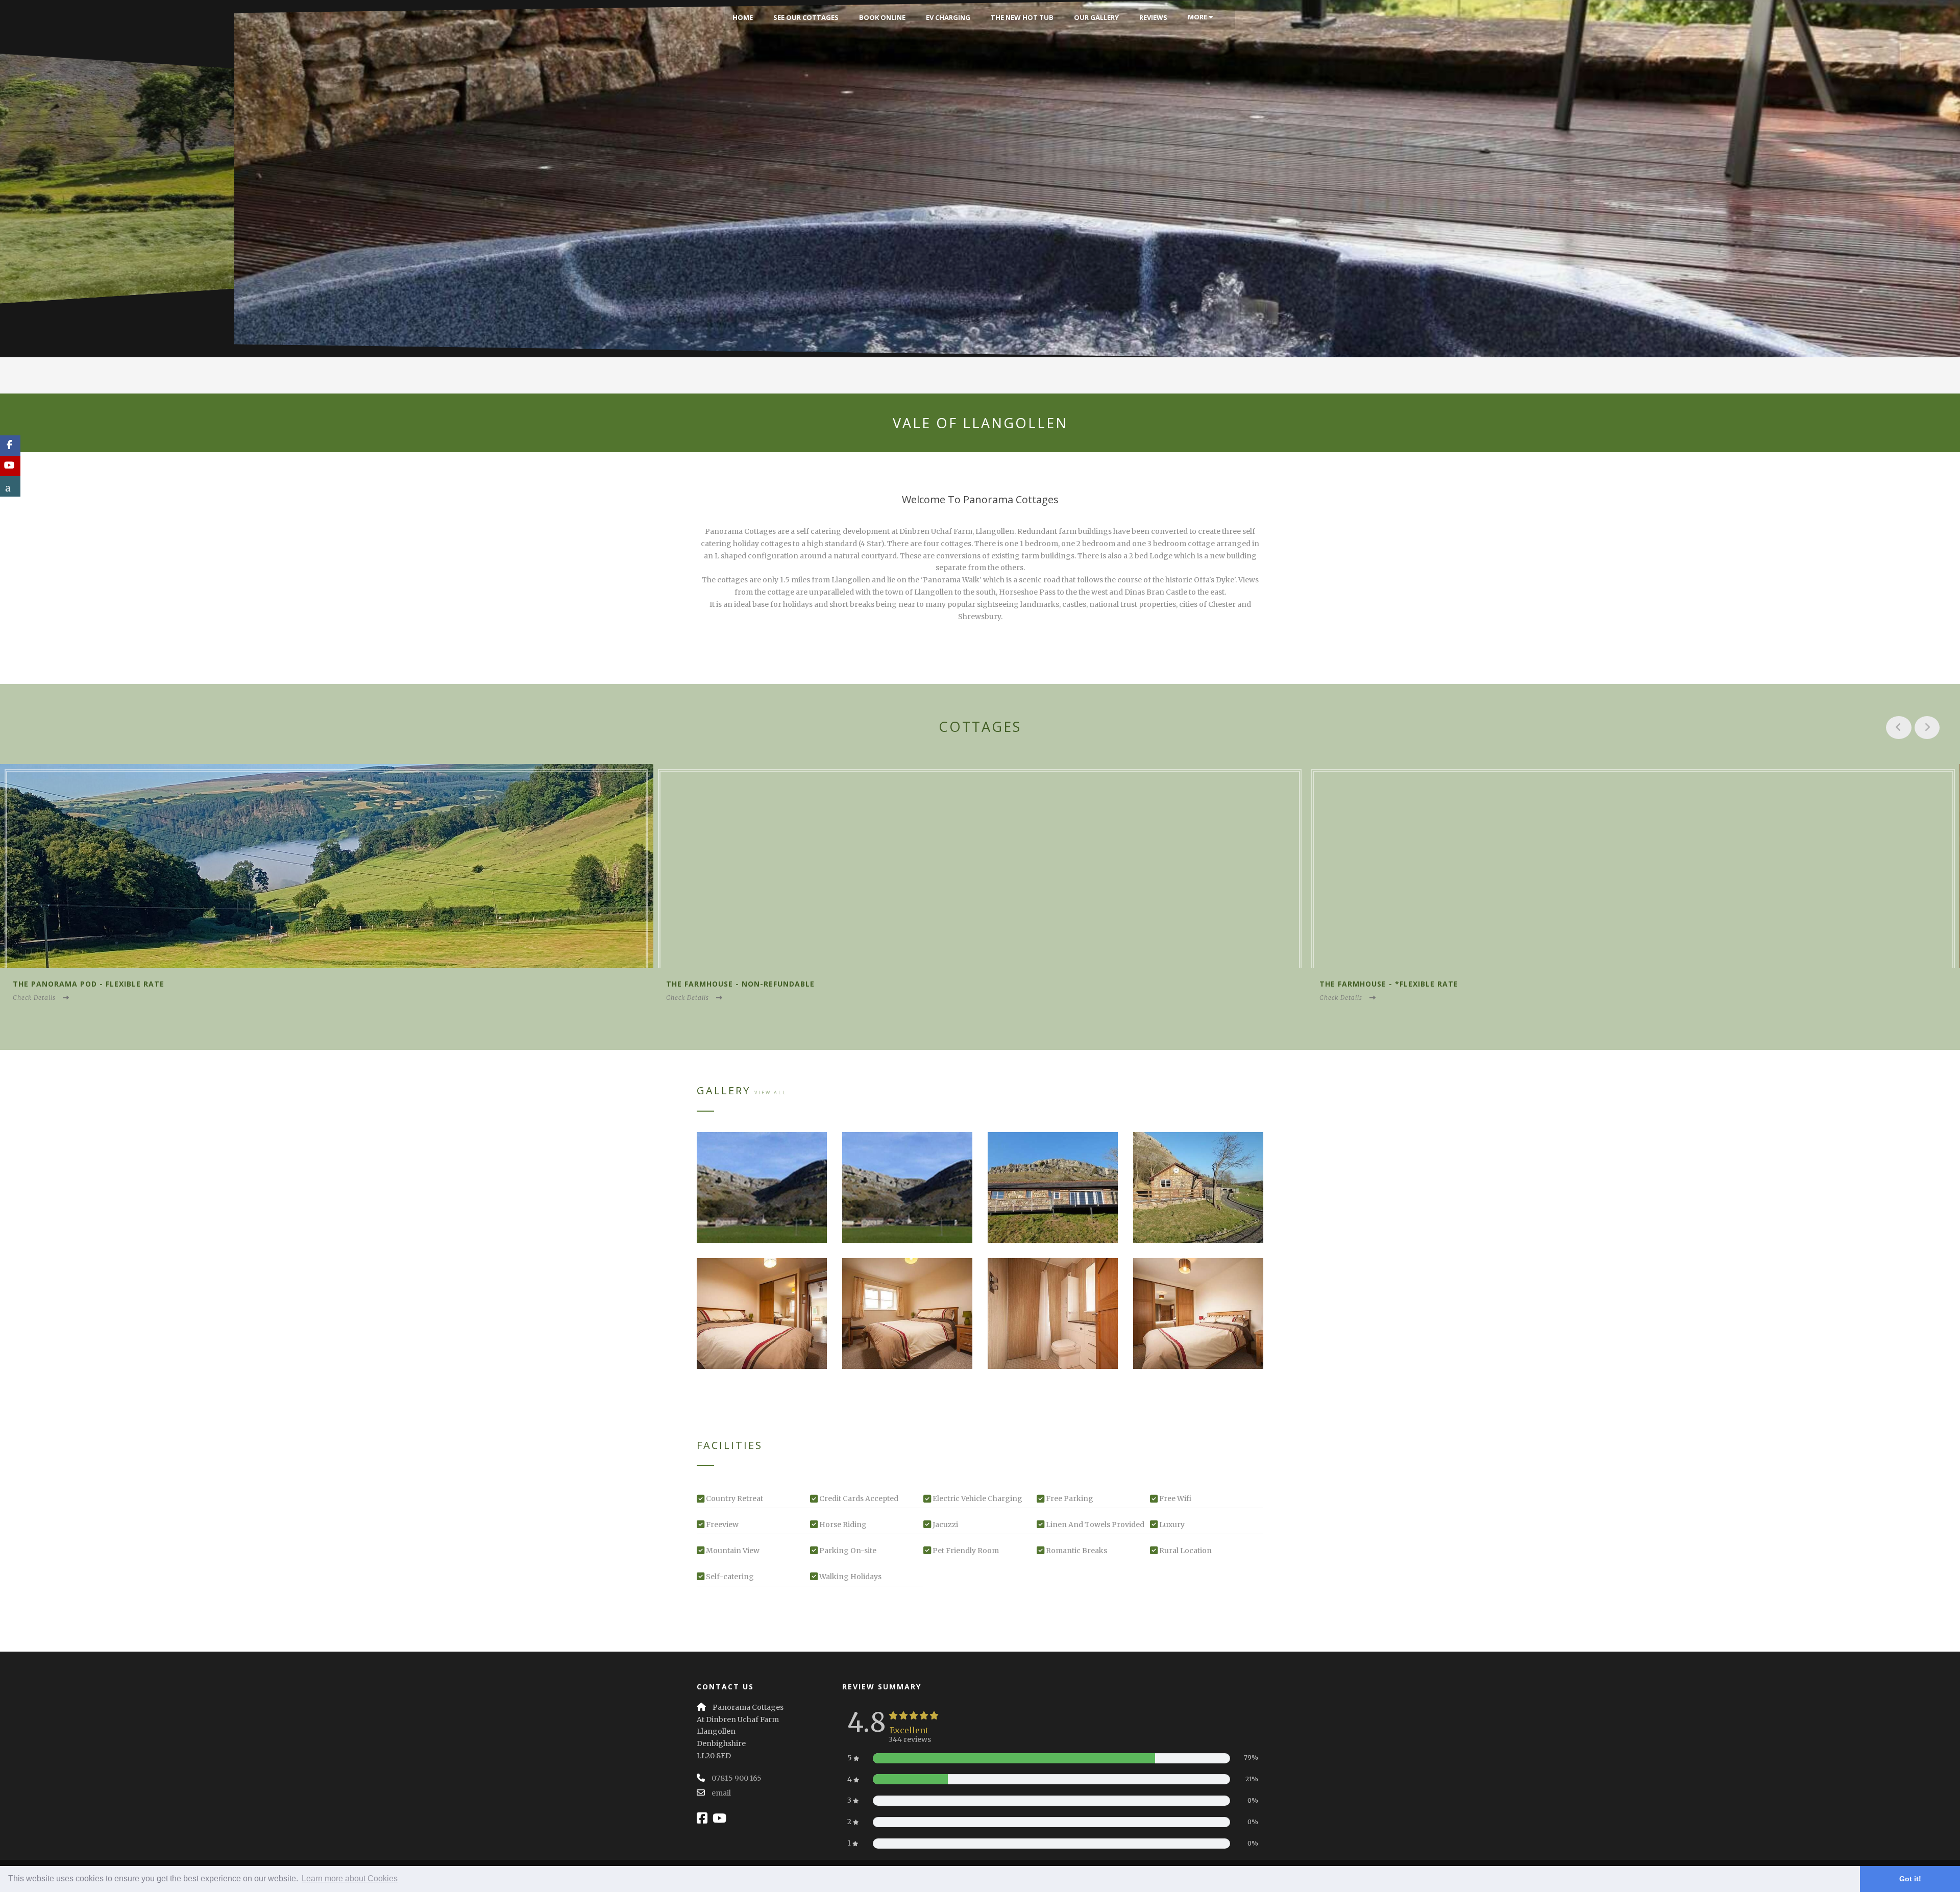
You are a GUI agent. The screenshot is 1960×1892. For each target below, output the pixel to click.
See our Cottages (806, 17)
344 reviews (910, 1739)
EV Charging (948, 17)
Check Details (34, 998)
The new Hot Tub (1022, 17)
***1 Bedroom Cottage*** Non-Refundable (1415, 984)
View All (770, 1092)
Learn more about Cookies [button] (350, 1878)
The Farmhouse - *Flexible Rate (736, 984)
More (1198, 17)
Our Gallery (1096, 17)
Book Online (882, 17)
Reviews (1153, 17)
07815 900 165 (737, 1778)
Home (743, 17)
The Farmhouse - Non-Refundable (87, 984)
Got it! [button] (1910, 1879)
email (721, 1793)
